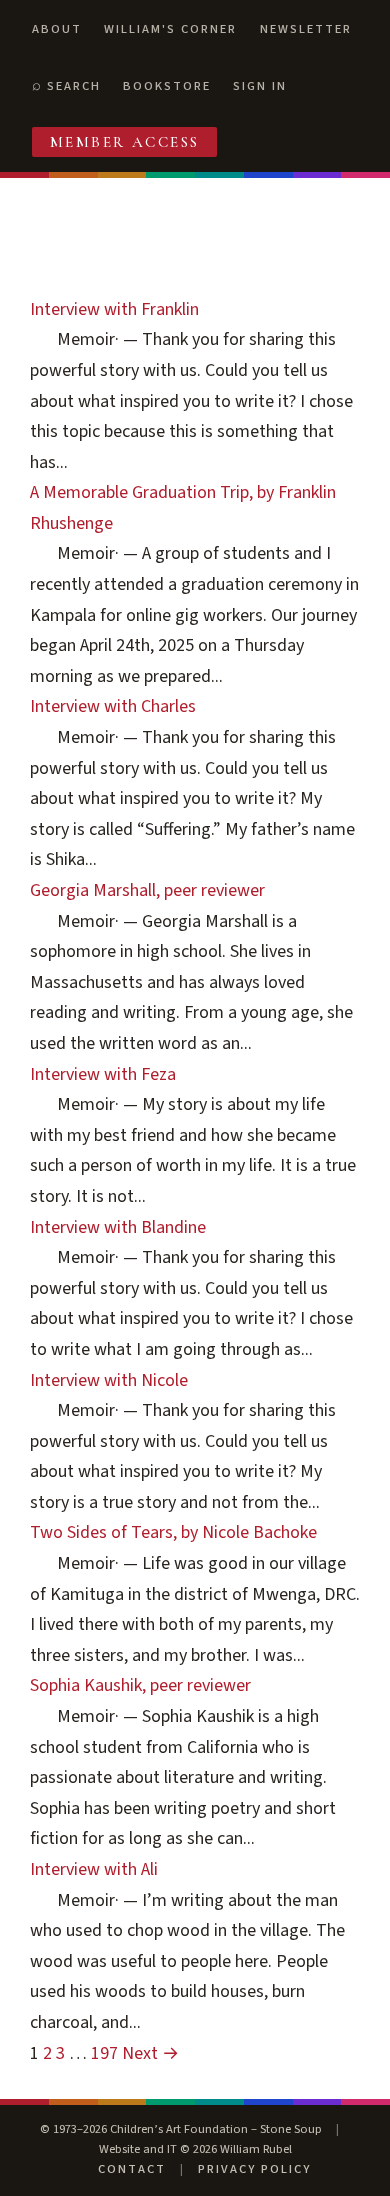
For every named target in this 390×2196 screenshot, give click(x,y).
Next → (150, 2053)
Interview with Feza (103, 1074)
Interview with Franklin (114, 309)
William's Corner (170, 29)
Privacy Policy (254, 2169)
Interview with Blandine (118, 1227)
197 (104, 2053)
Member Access (125, 142)
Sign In (260, 86)
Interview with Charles (113, 706)
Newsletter (306, 29)
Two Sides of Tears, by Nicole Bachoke (173, 1532)
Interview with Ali (94, 1869)
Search (74, 86)
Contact (132, 2169)
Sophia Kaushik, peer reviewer (140, 1685)
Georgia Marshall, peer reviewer (147, 890)
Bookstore (167, 86)
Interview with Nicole (109, 1380)
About (57, 29)
